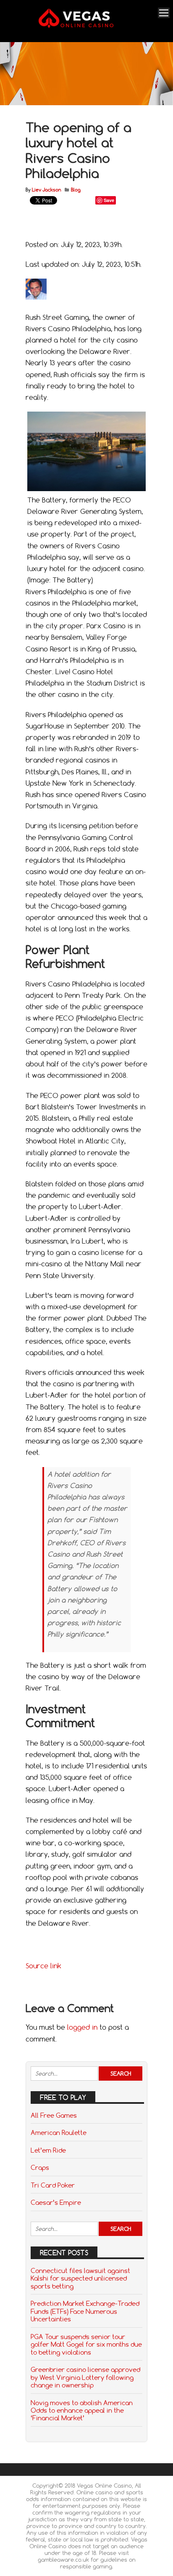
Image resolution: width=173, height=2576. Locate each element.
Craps (40, 2167)
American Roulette (59, 2132)
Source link (43, 1966)
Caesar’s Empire (56, 2202)
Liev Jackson (46, 190)
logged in (82, 2027)
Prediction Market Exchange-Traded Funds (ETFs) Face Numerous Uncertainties (85, 2311)
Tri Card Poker (53, 2185)
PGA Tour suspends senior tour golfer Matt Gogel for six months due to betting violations (86, 2344)
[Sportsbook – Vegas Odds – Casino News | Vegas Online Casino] (85, 26)
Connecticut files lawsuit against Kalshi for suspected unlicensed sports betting (80, 2278)
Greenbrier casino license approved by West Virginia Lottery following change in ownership (85, 2377)
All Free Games (54, 2115)
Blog (76, 190)
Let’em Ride (48, 2150)
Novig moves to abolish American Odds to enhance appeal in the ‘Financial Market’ (82, 2410)
